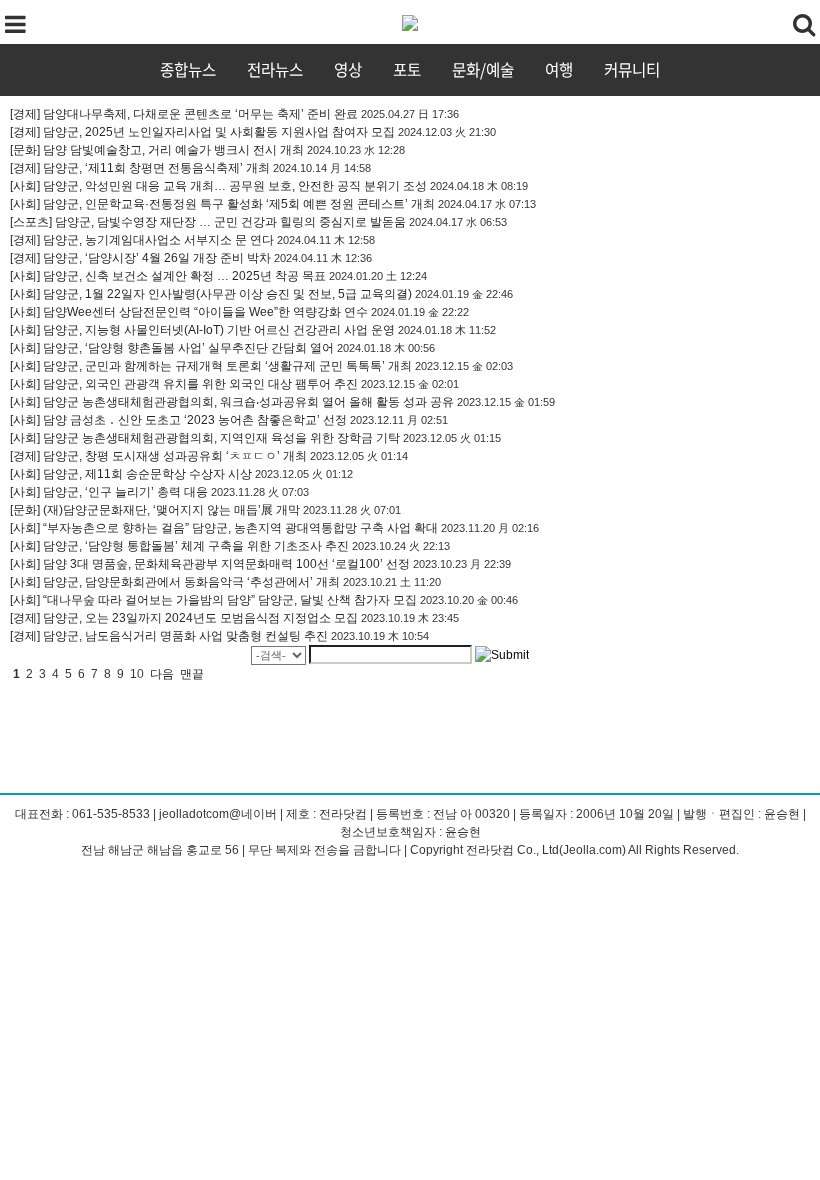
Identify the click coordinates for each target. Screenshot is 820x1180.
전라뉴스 (275, 69)
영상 (348, 69)
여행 (559, 69)
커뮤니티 (632, 69)
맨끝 (192, 674)
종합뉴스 (188, 69)
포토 (407, 69)
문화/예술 (483, 69)
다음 (162, 674)
